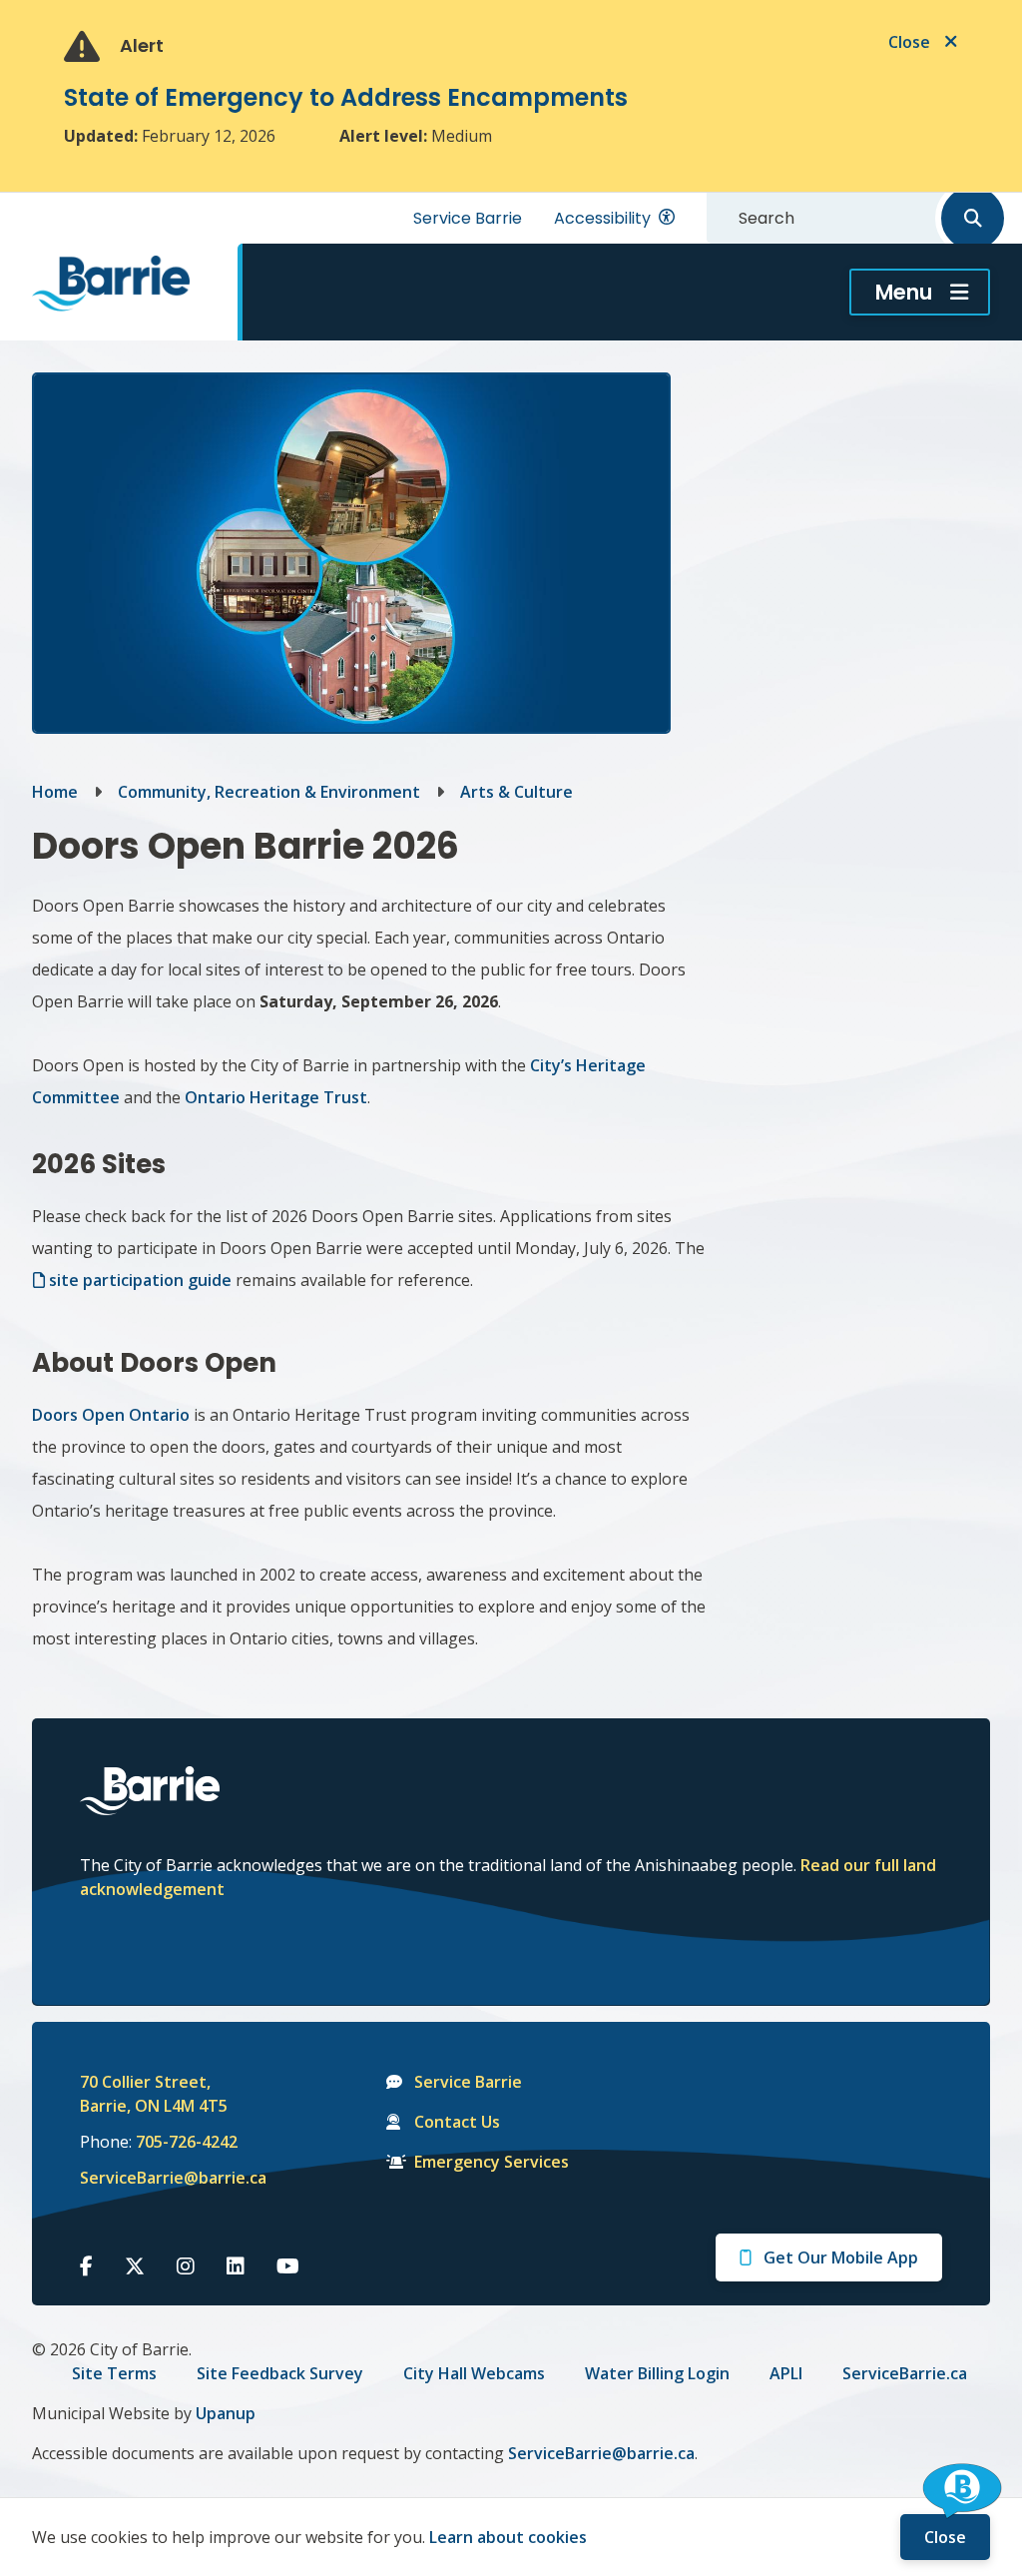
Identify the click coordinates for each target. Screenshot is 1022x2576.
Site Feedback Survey (280, 2373)
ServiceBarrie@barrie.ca (160, 2178)
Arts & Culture (516, 792)
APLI (786, 2373)
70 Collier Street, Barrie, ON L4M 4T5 (154, 2094)
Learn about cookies (508, 2537)
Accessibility (602, 218)
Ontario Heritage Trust (276, 1097)
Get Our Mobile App (841, 2257)
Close (945, 2537)
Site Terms (114, 2373)
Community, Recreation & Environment (269, 792)
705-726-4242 (187, 2142)
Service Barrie (468, 218)
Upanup (226, 2413)
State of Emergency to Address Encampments (346, 97)
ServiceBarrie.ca (905, 2373)
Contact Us (457, 2122)
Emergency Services (492, 2162)
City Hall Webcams (474, 2373)
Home (55, 792)
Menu (904, 292)
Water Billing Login (657, 2373)
